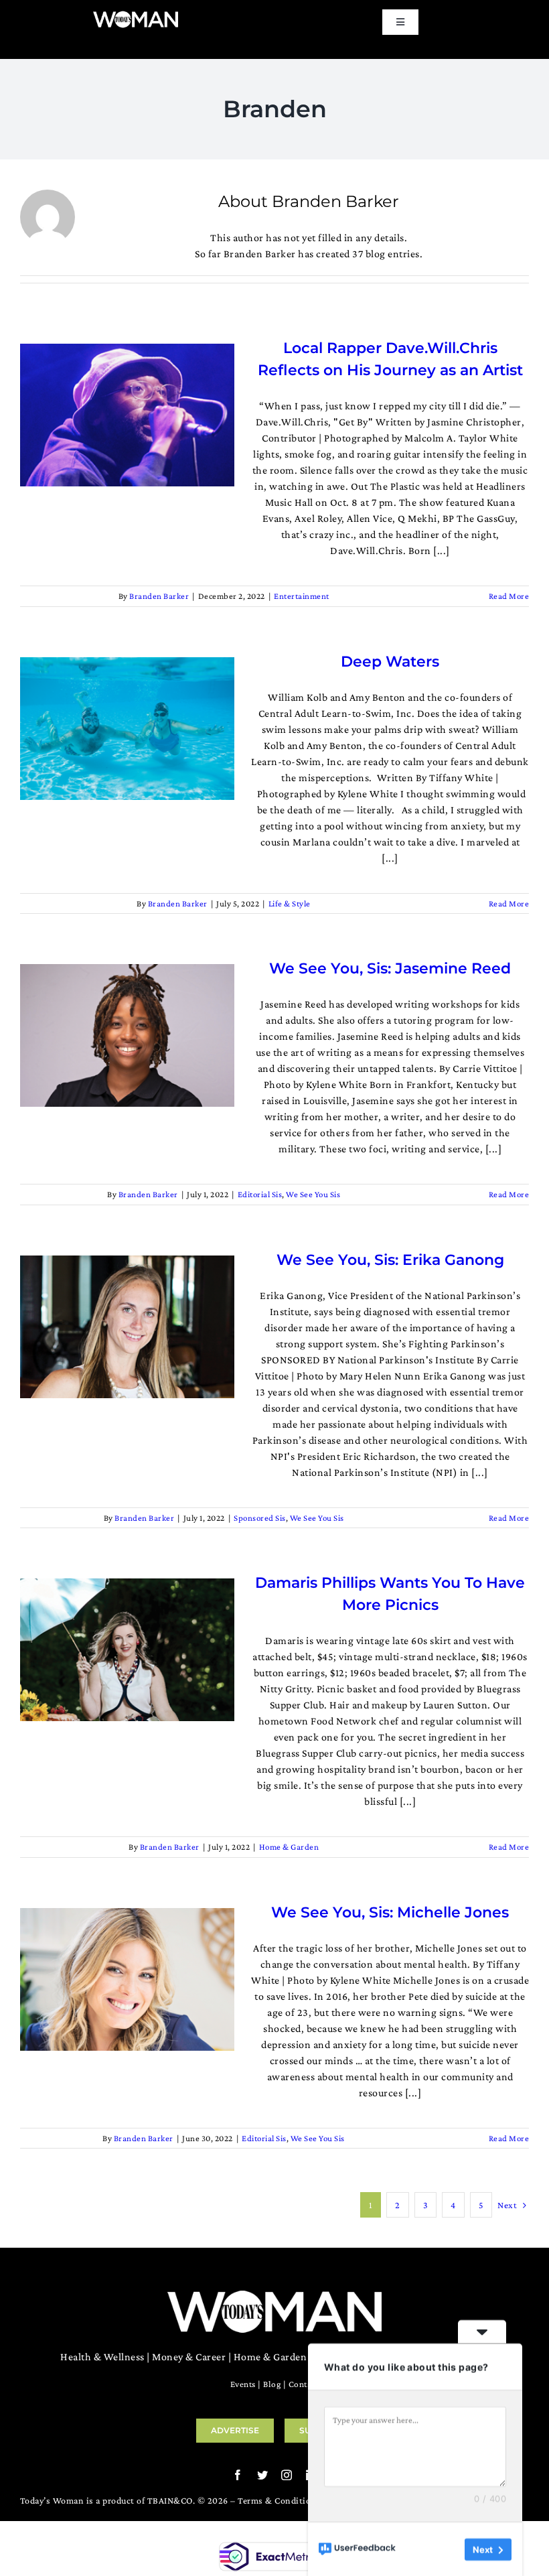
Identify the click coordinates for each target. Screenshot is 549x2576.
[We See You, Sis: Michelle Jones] (127, 1979)
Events (243, 2384)
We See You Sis (313, 1194)
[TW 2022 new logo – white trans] (136, 15)
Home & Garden (289, 1847)
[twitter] (263, 2475)
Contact (304, 2384)
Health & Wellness (102, 2357)
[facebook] (238, 2475)
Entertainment (302, 596)
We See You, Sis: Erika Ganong (390, 1260)
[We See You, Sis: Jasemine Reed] (127, 1035)
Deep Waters (390, 662)
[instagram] (287, 2475)
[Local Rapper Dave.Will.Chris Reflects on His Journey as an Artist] (127, 415)
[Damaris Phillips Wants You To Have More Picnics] (127, 1650)
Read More (509, 596)
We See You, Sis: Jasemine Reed (390, 968)
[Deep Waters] (127, 729)
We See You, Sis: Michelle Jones (390, 1912)
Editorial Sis (260, 1194)
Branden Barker (159, 596)
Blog (272, 2384)
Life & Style (290, 903)
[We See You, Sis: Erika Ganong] (127, 1327)
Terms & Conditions (279, 2500)
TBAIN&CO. (171, 2500)
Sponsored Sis (260, 1518)
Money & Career (189, 2357)
